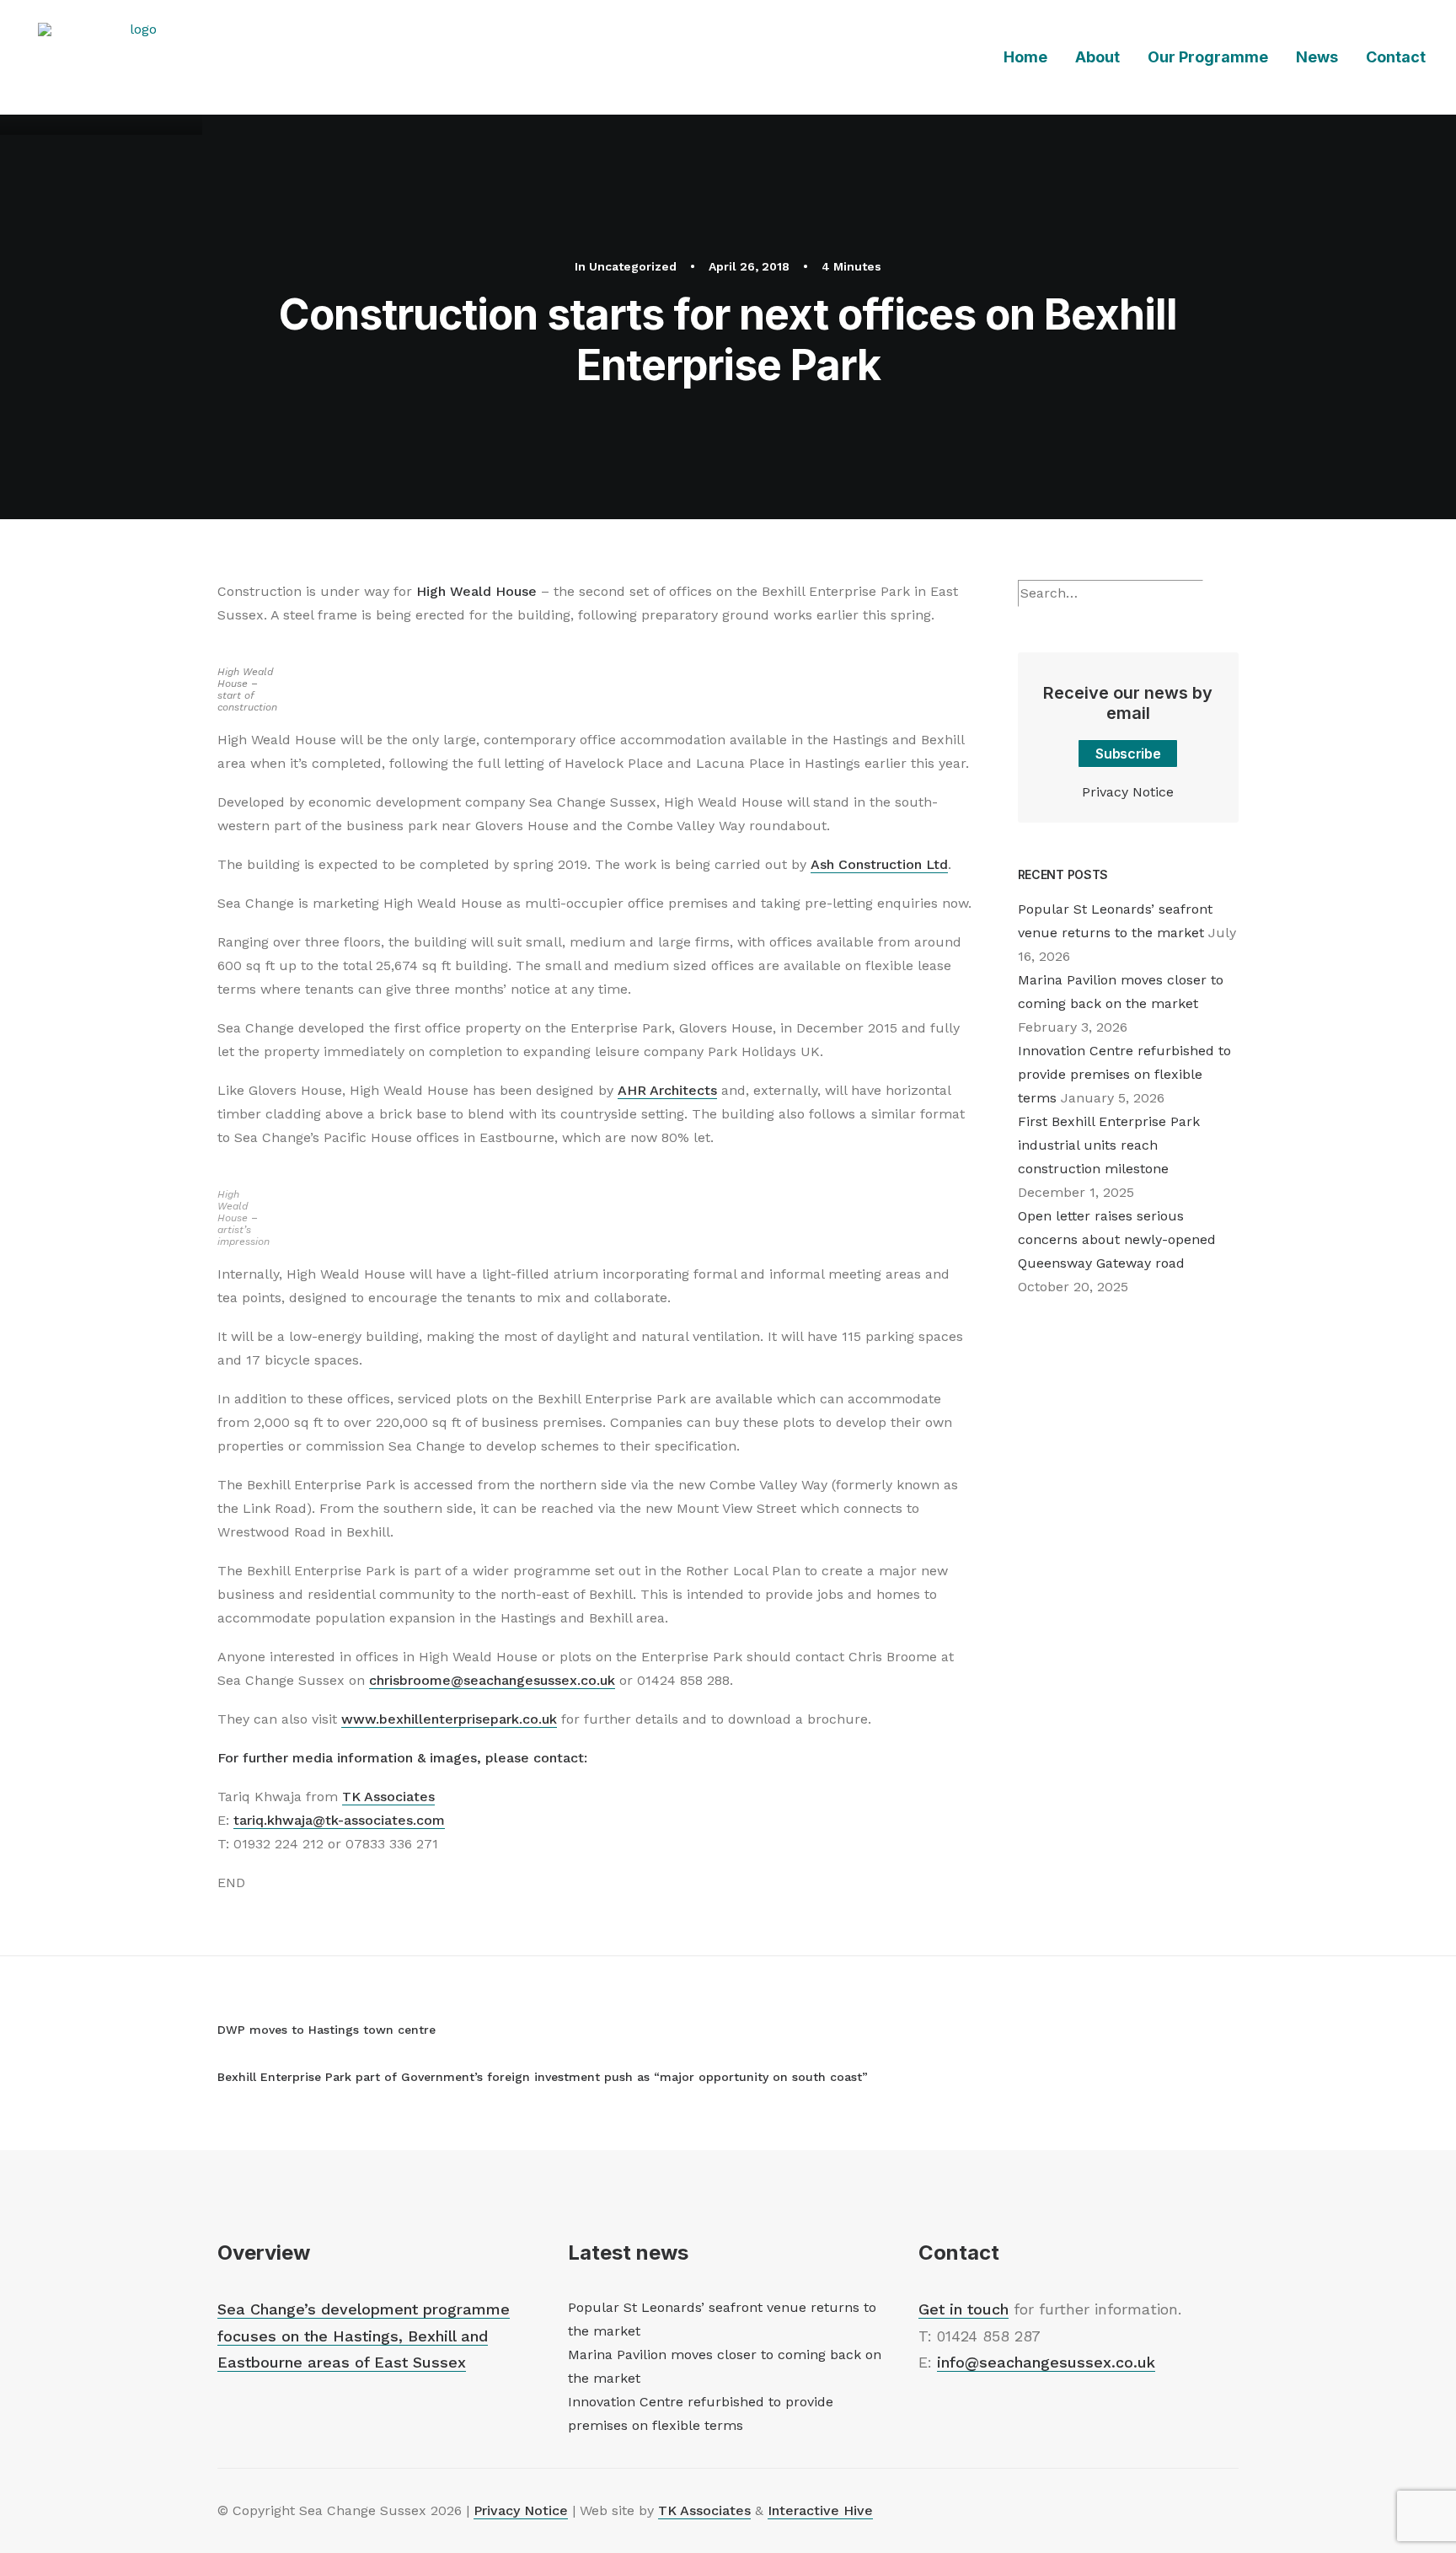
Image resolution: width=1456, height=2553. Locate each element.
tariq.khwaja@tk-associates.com (339, 1820)
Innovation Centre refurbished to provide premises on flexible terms (1124, 1074)
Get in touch (964, 2309)
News (1317, 57)
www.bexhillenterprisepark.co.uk (449, 1719)
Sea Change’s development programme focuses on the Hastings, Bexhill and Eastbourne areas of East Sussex (364, 2336)
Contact (1396, 57)
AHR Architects (667, 1090)
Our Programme (1208, 57)
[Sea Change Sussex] (136, 57)
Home (1025, 57)
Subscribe (1128, 754)
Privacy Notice (1128, 792)
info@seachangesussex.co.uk (1046, 2362)
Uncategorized (633, 266)
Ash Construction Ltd (879, 864)
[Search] (1111, 593)
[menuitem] (1031, 57)
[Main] (225, 2053)
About (1097, 57)
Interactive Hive (820, 2510)
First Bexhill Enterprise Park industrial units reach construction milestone (1109, 1145)
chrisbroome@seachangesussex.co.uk (492, 1680)
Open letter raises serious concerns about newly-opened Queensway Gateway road (1117, 1239)
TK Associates (388, 1797)
